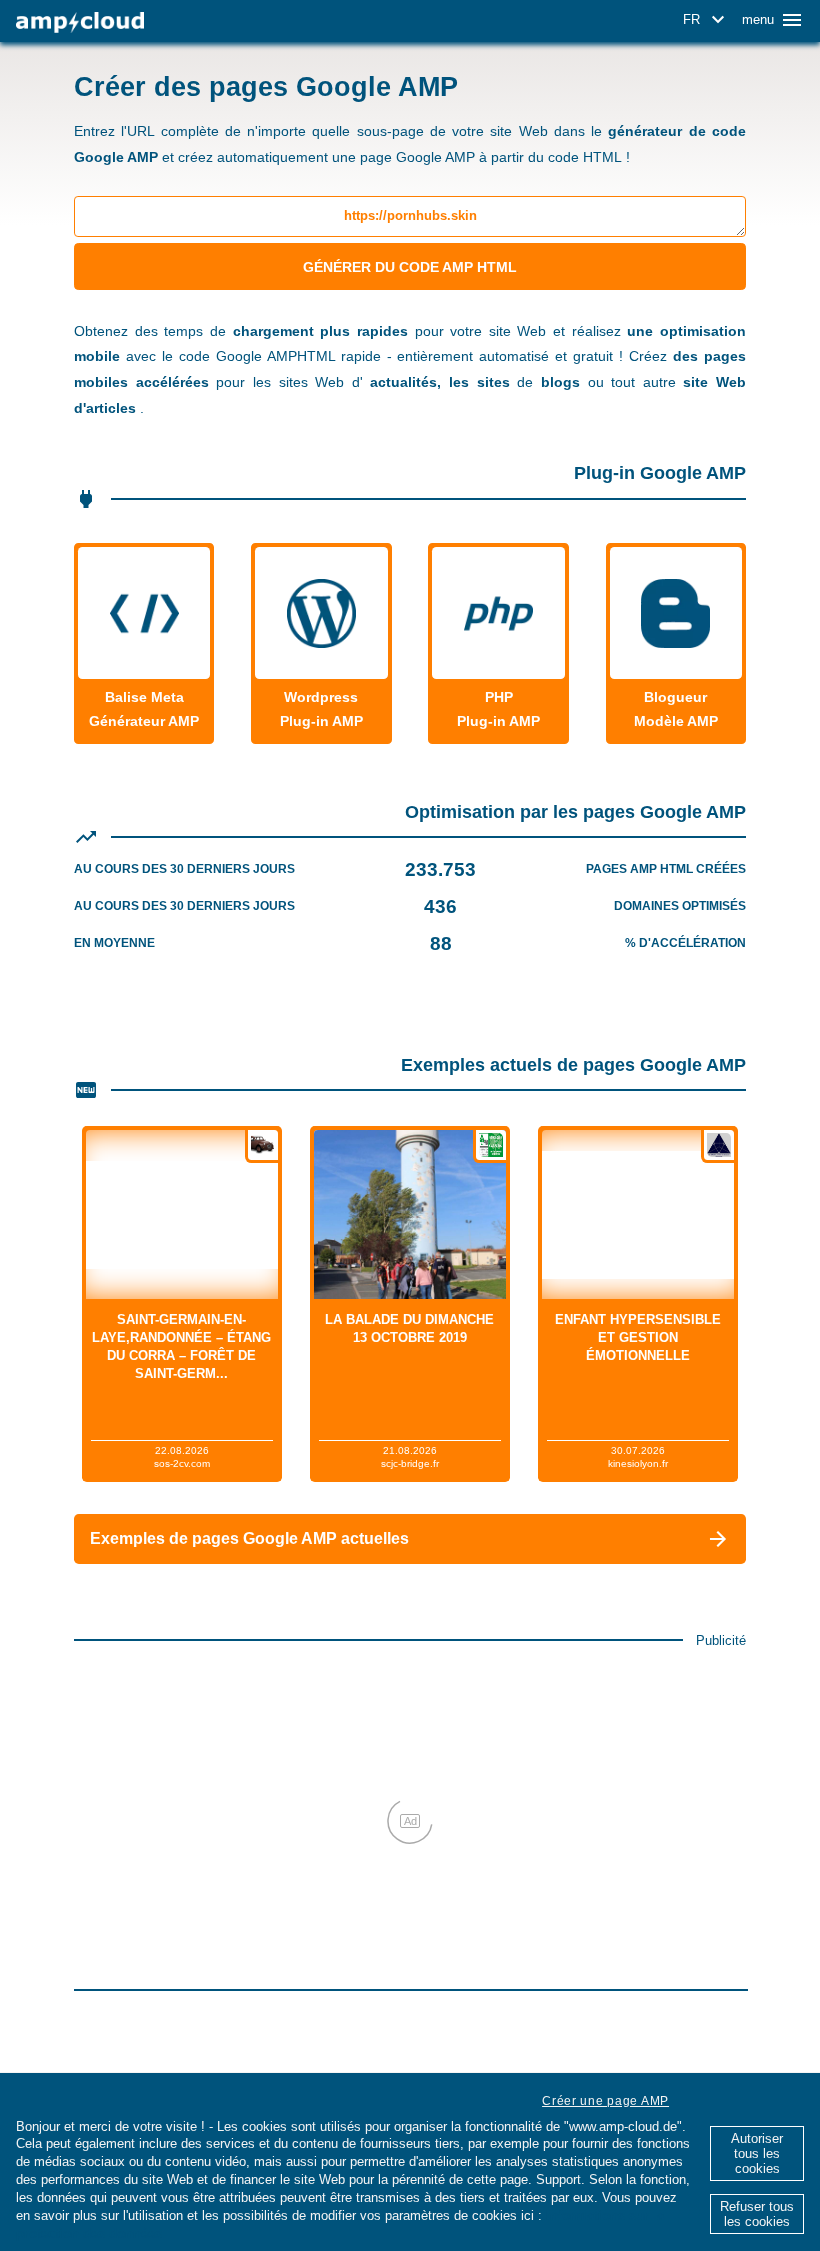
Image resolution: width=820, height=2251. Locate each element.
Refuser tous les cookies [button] (757, 2214)
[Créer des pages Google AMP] (80, 22)
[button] (707, 20)
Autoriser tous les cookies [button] (757, 2153)
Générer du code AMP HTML (410, 267)
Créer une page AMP (605, 2101)
